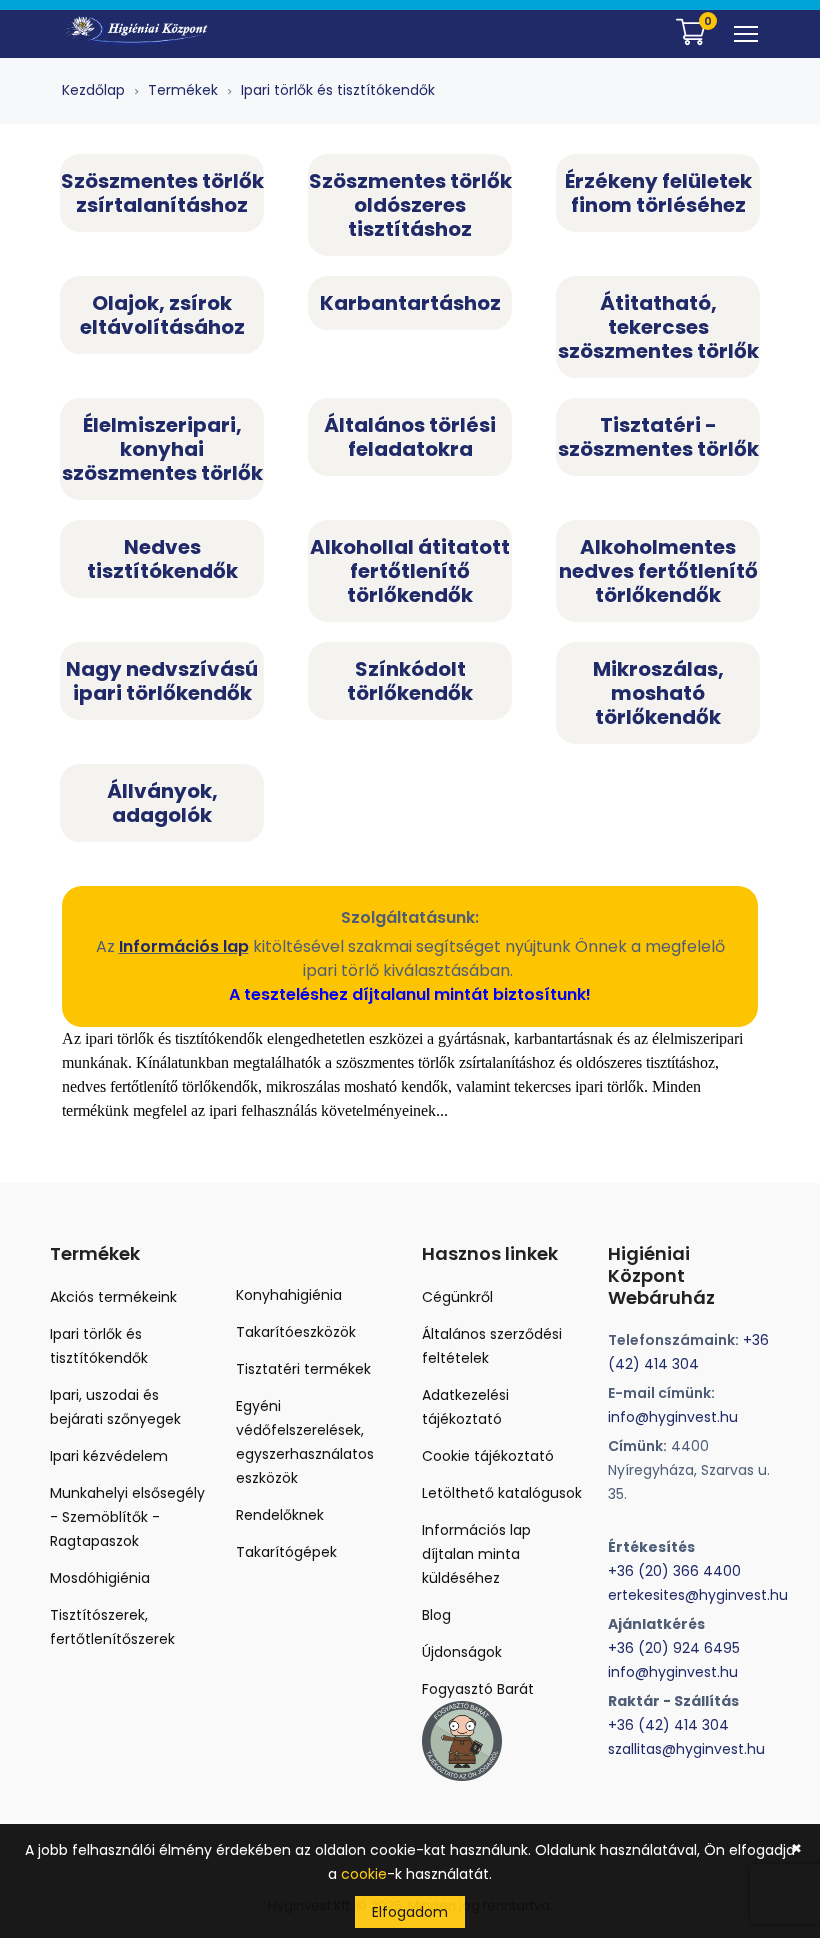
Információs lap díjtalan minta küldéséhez (476, 1554)
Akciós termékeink (113, 1297)
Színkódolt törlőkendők (410, 681)
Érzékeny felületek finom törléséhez (658, 193)
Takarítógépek (286, 1552)
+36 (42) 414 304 (668, 1725)
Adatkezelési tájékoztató (465, 1407)
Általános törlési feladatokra (410, 437)
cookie (364, 1874)
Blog (436, 1615)
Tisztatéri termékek (303, 1369)
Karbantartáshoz (410, 303)
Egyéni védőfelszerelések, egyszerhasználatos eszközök (305, 1442)
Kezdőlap (93, 90)
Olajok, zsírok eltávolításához (162, 315)
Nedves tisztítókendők (162, 559)
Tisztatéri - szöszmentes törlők (658, 437)
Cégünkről (457, 1297)
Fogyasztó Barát (478, 1689)
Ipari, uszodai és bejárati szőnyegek (115, 1407)
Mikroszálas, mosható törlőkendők (658, 693)
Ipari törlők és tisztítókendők (338, 90)
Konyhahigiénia (289, 1295)
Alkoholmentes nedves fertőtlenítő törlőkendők (658, 571)
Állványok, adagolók (162, 803)
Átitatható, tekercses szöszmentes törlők (658, 327)
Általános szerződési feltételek (492, 1346)
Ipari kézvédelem (109, 1456)
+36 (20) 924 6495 (674, 1648)
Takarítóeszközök (296, 1332)
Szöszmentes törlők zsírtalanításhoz (162, 193)
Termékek (183, 90)
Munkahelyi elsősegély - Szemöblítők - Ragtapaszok (127, 1517)
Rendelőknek (280, 1515)
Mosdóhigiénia (100, 1578)
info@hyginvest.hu (673, 1417)
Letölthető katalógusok (502, 1493)
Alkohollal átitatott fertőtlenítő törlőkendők (410, 571)
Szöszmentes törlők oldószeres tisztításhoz (410, 205)
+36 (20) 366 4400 (674, 1571)
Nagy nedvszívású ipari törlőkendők (162, 681)
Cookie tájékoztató (488, 1456)
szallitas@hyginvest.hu (686, 1749)
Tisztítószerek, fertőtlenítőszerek (112, 1627)
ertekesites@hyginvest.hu (698, 1595)
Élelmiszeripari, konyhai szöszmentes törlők (162, 449)
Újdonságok (462, 1652)
